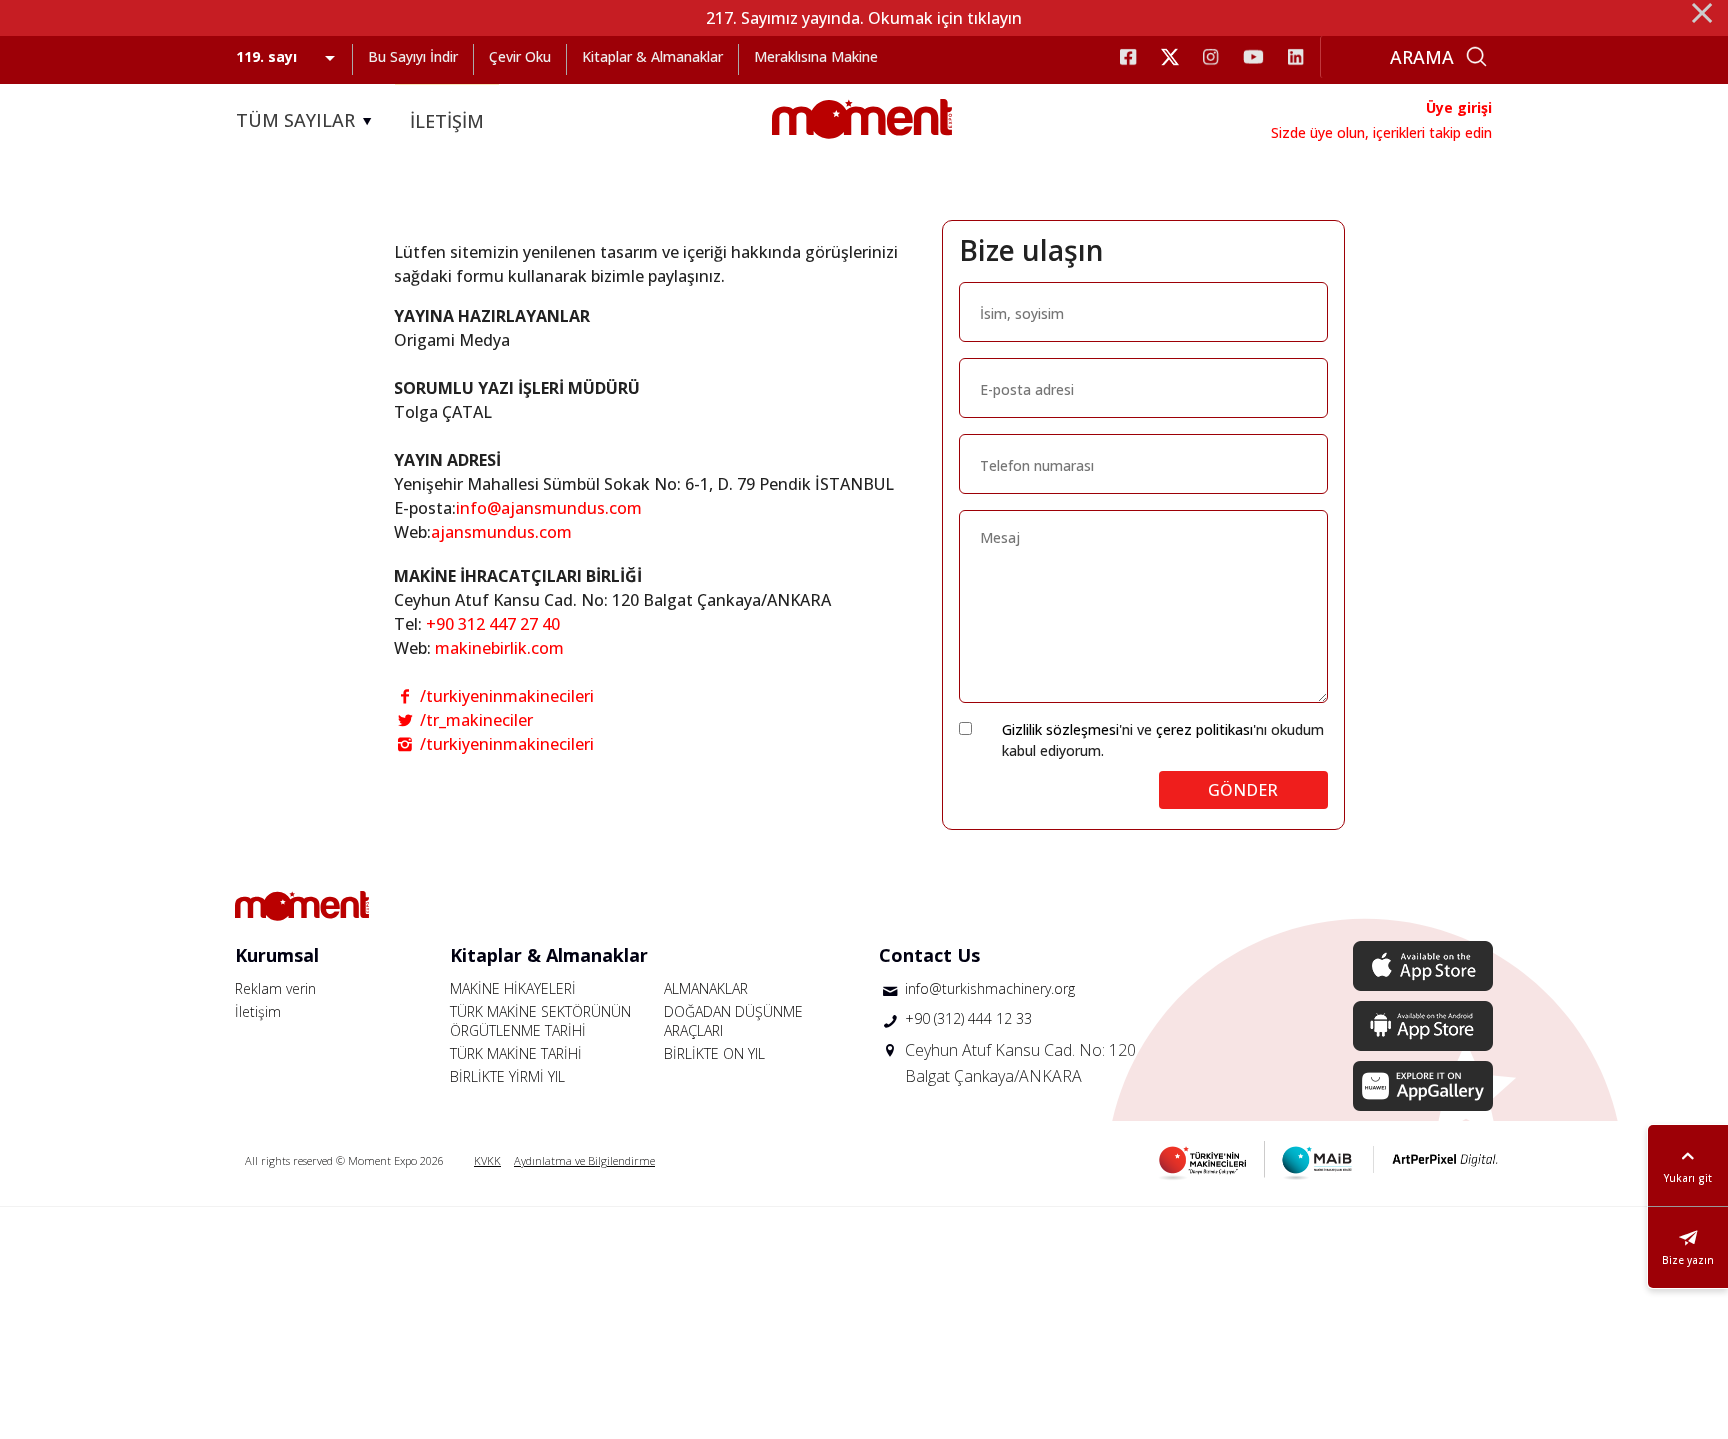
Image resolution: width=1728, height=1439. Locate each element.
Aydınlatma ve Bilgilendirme (584, 1160)
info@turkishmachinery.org (990, 988)
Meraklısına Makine (816, 56)
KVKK (487, 1160)
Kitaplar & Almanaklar (652, 56)
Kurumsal (277, 955)
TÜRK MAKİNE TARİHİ (516, 1053)
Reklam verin (275, 988)
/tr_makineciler (474, 720)
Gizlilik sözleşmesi (1060, 729)
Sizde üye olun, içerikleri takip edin (1381, 132)
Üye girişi (1459, 107)
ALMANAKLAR (706, 988)
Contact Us (929, 955)
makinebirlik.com (499, 648)
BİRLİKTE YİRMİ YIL (507, 1076)
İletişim (258, 1011)
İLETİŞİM (447, 121)
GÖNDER (1243, 790)
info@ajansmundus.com (549, 508)
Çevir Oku (520, 56)
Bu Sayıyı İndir (413, 56)
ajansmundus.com (501, 532)
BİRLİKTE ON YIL (714, 1053)
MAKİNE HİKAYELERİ (513, 988)
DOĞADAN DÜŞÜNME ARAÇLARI (733, 1021)
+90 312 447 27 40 (493, 624)
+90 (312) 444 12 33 (968, 1018)
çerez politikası (1204, 729)
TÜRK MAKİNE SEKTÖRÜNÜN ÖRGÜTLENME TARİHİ (540, 1021)
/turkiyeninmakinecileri (505, 696)
